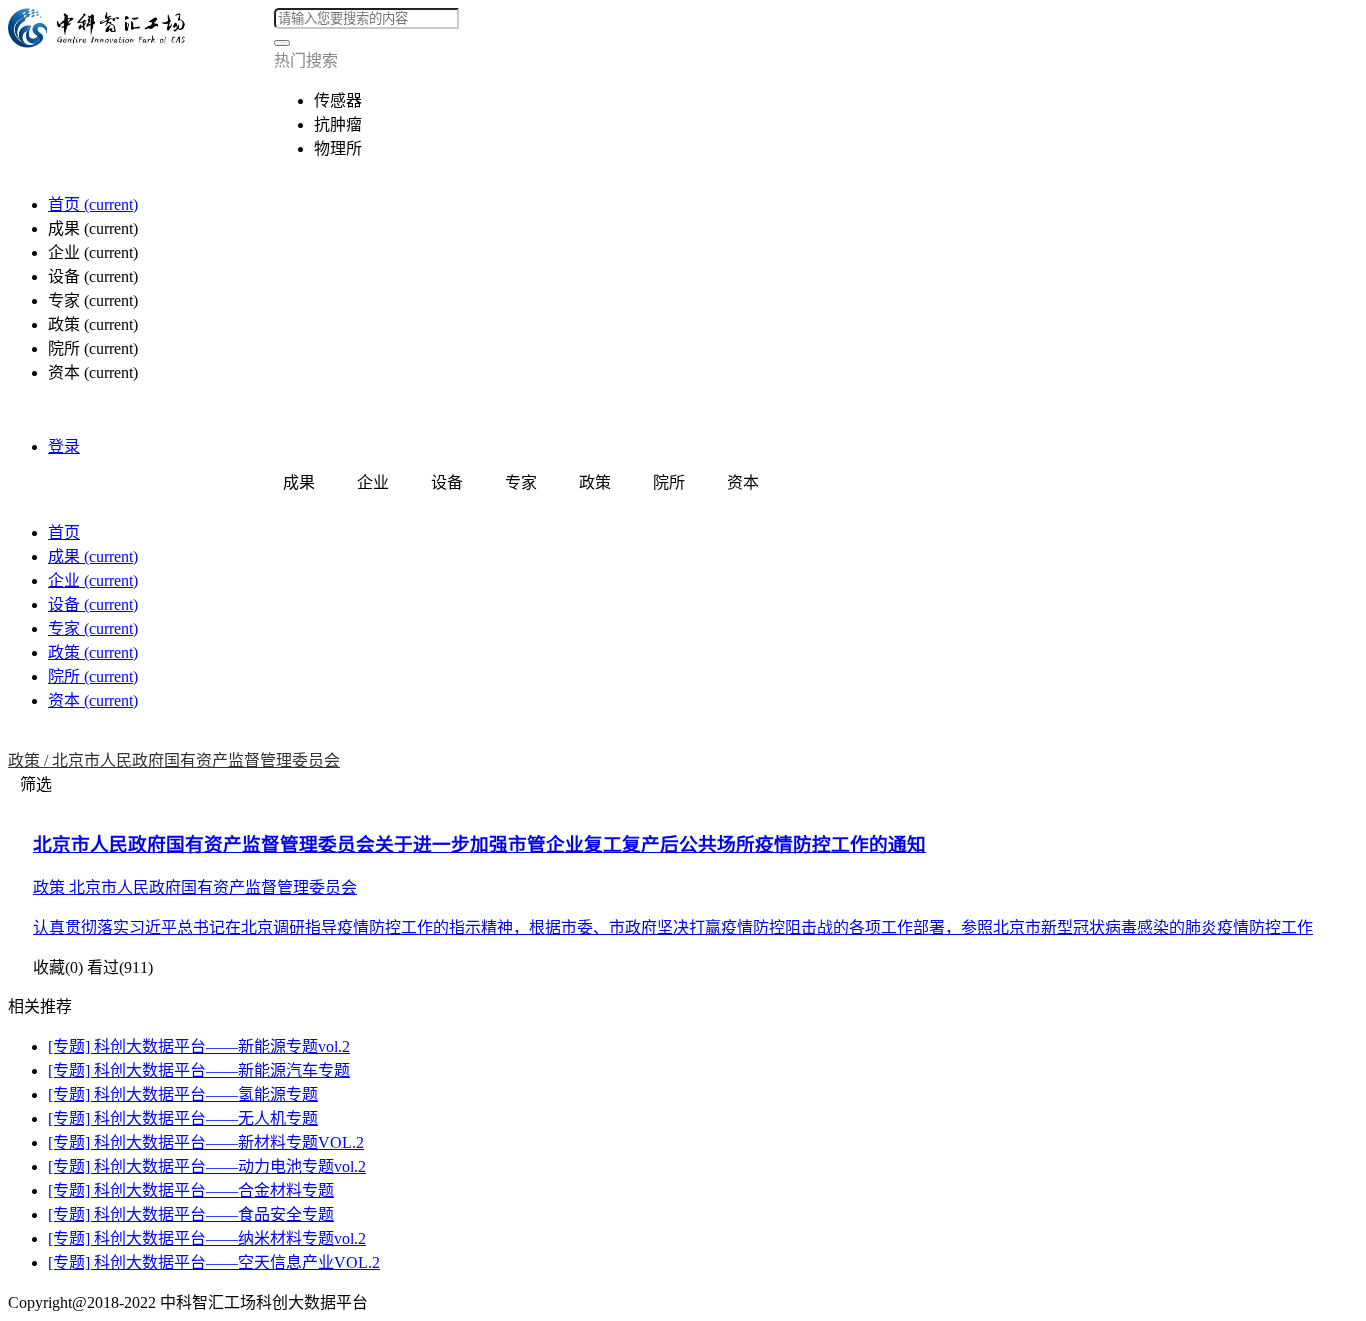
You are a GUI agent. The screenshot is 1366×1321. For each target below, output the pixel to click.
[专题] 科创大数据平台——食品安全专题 (191, 1214)
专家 (93, 628)
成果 (93, 556)
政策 (93, 652)
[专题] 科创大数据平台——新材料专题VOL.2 (206, 1142)
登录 (64, 446)
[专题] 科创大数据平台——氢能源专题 (183, 1094)
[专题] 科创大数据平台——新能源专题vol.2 (199, 1046)
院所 (93, 676)
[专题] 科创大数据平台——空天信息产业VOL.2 (214, 1262)
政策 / (30, 760)
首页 (93, 204)
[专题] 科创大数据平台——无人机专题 (183, 1118)
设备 (93, 604)
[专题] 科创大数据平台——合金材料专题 (191, 1190)
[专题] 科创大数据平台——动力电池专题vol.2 (207, 1166)
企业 (93, 580)
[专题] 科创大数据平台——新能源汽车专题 (199, 1070)
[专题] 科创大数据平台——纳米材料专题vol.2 (207, 1238)
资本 (93, 700)
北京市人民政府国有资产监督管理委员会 (196, 760)
